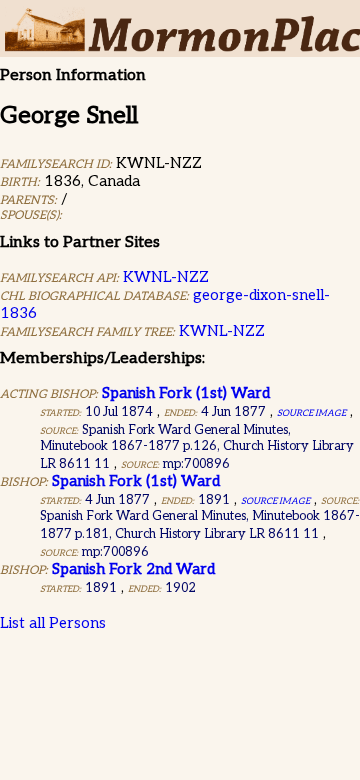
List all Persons (53, 623)
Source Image (311, 413)
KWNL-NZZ (166, 277)
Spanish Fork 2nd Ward (133, 569)
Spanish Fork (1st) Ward (186, 393)
